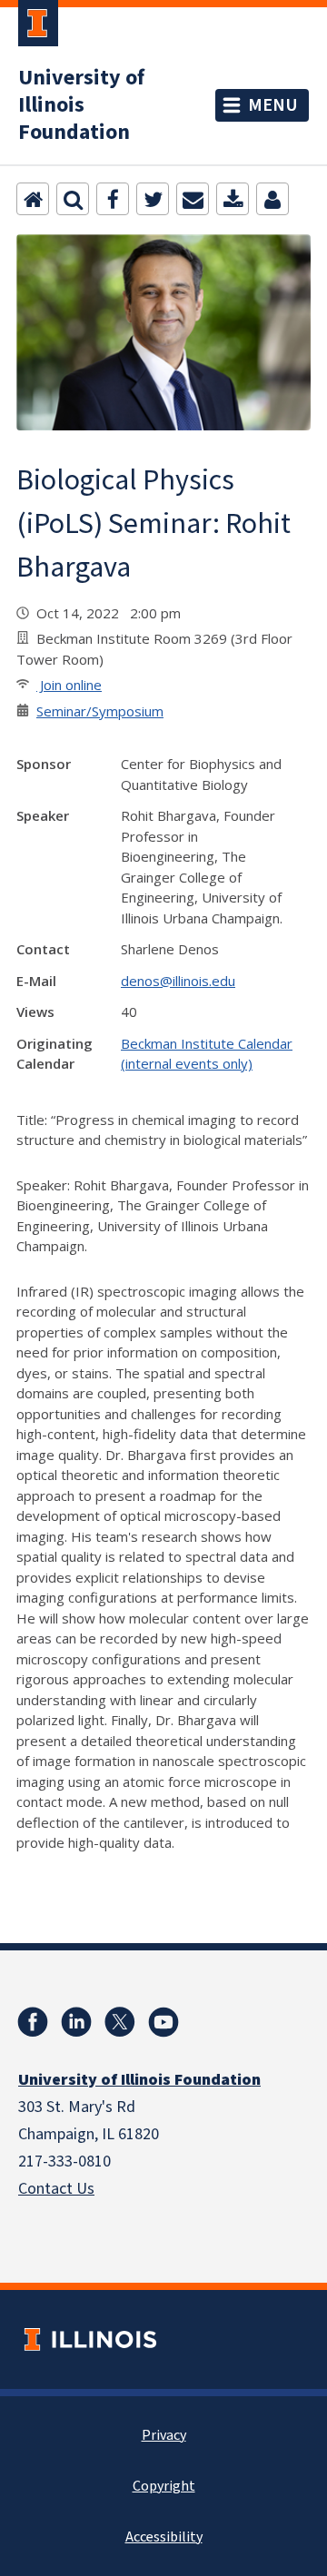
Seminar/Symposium (100, 711)
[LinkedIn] (76, 2022)
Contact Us (56, 2189)
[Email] (193, 199)
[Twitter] (153, 199)
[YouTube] (163, 2022)
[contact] (272, 199)
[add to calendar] (233, 199)
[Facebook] (113, 199)
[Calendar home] (33, 199)
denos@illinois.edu (178, 981)
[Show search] (73, 199)
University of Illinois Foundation (81, 105)
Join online (69, 685)
